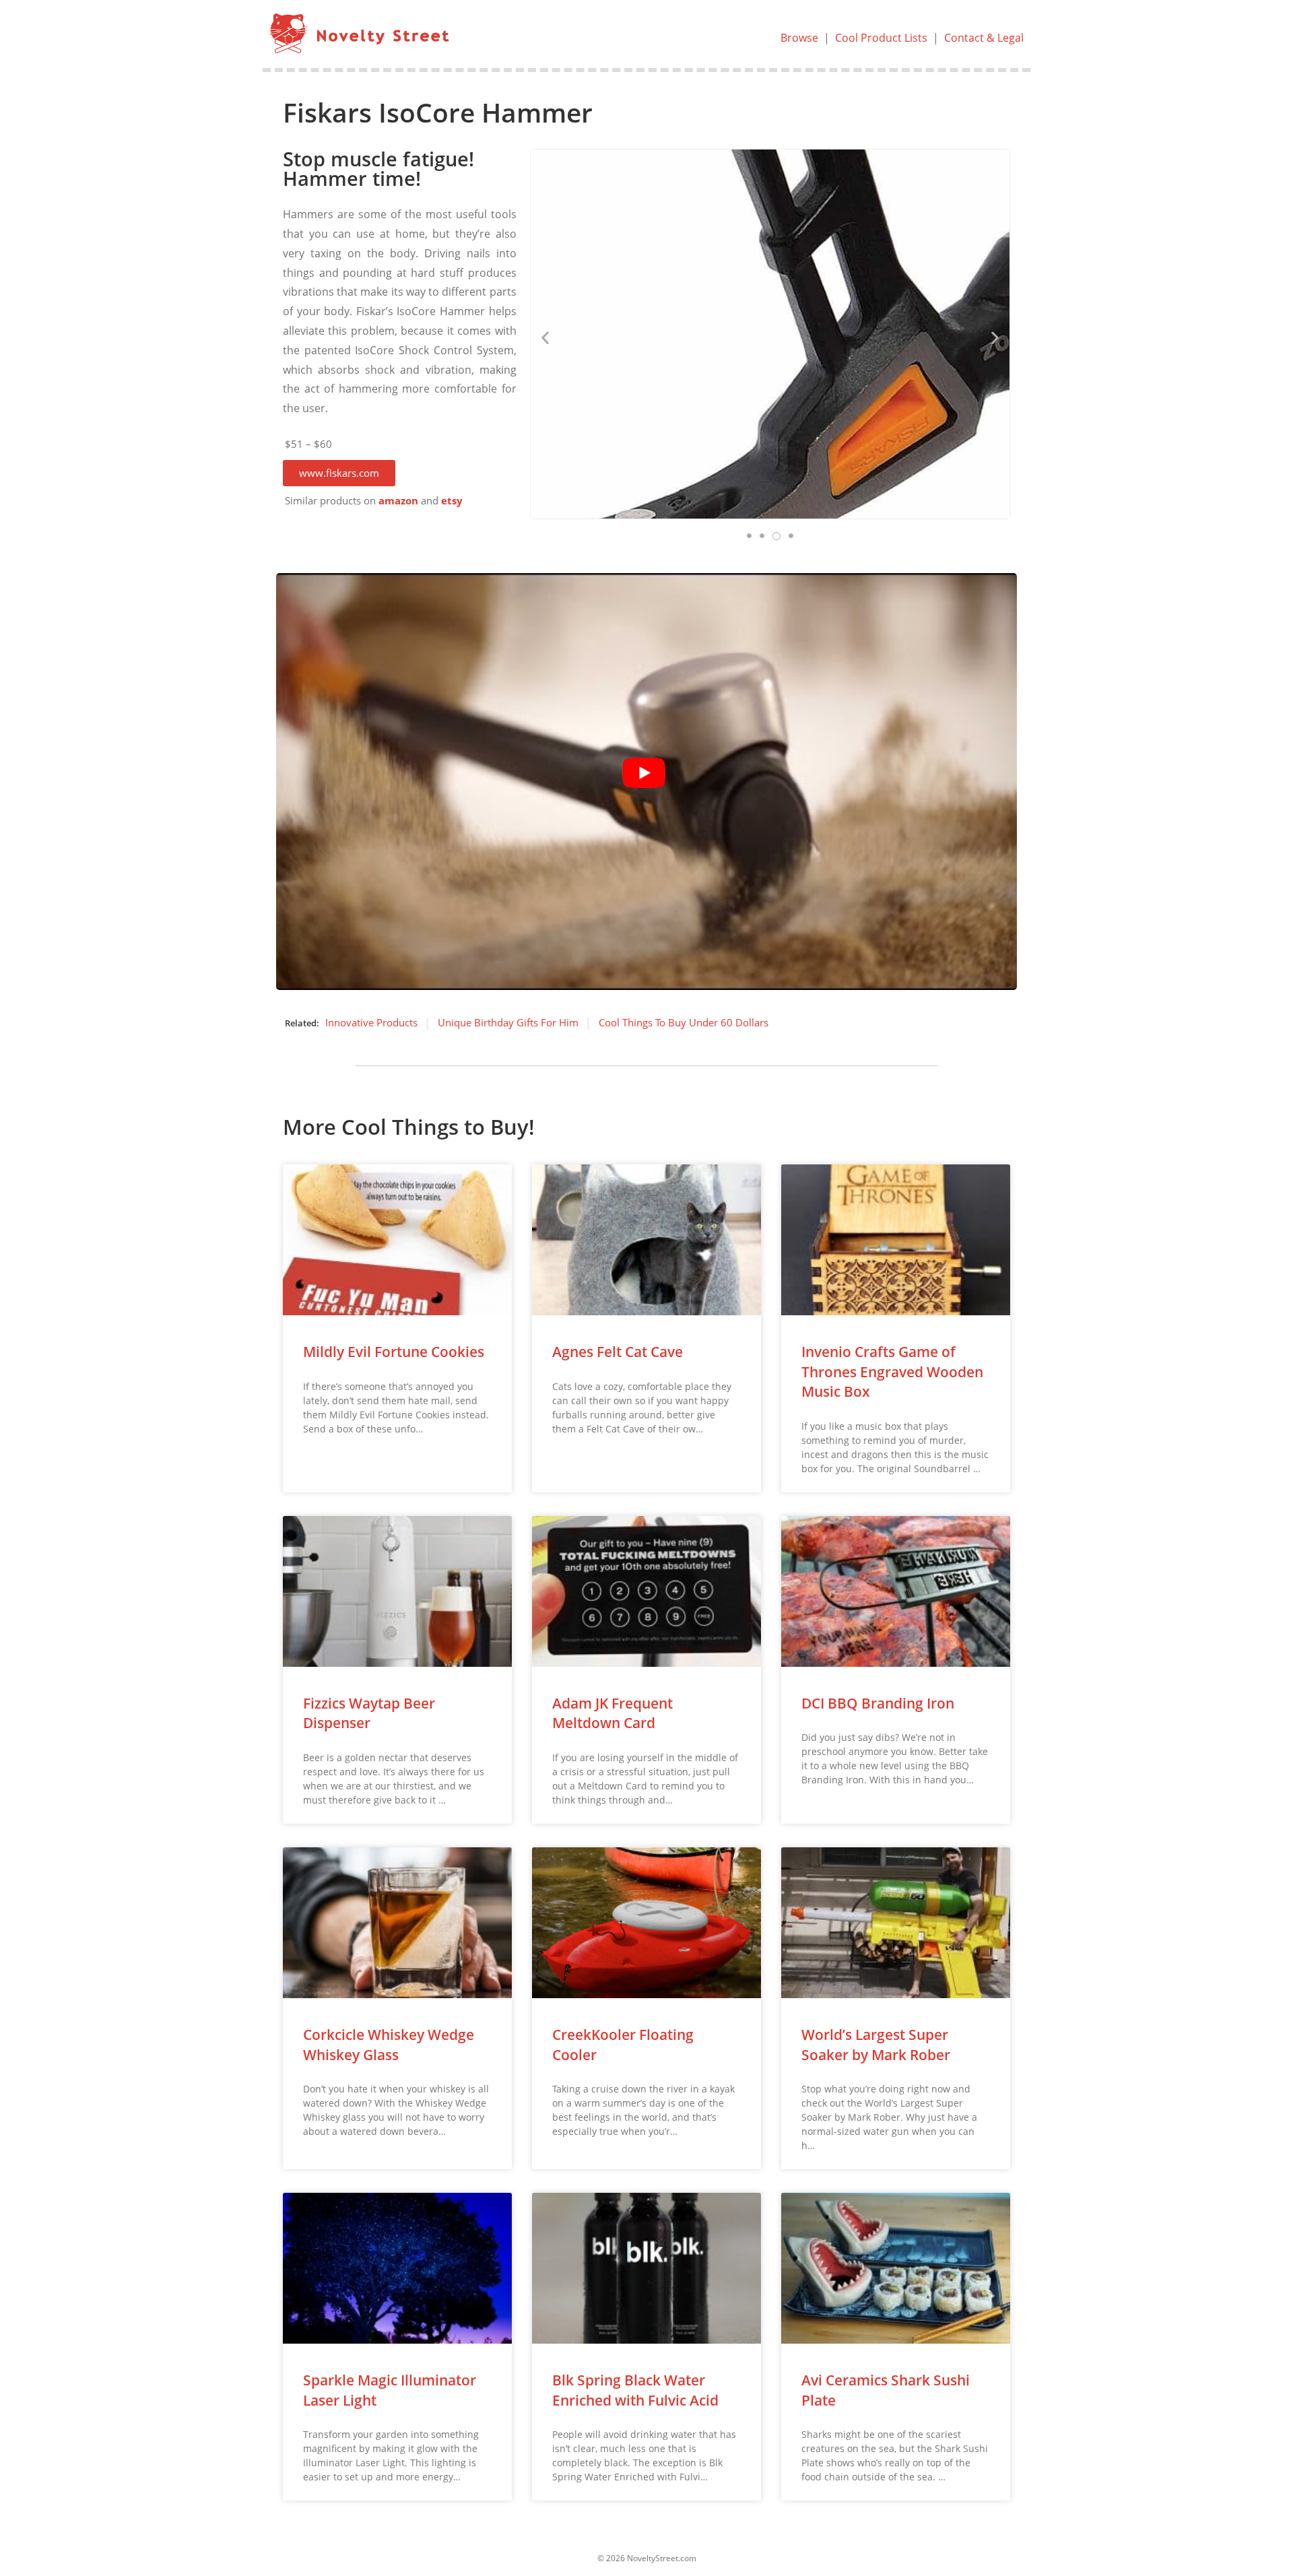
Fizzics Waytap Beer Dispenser (369, 1713)
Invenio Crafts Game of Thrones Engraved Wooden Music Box (892, 1372)
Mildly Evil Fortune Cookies (394, 1352)
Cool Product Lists (881, 38)
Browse (799, 38)
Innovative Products (371, 1022)
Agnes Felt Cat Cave (618, 1352)
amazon (398, 501)
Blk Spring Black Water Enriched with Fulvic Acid (635, 2390)
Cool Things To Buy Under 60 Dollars (684, 1022)
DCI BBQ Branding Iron (878, 1703)
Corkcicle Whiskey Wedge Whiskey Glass (389, 2044)
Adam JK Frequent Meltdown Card (612, 1713)
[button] (339, 473)
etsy (452, 501)
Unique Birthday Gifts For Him (508, 1022)
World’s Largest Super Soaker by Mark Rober (876, 2044)
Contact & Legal (984, 38)
